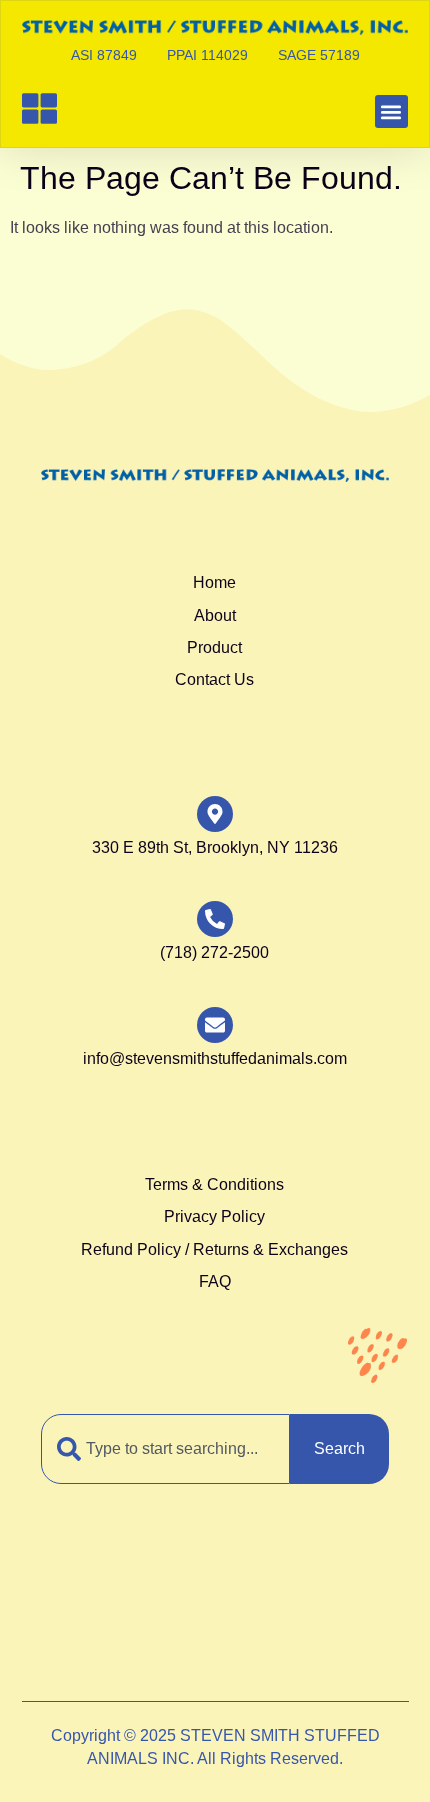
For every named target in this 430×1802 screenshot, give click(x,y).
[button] (391, 111)
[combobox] (165, 1449)
